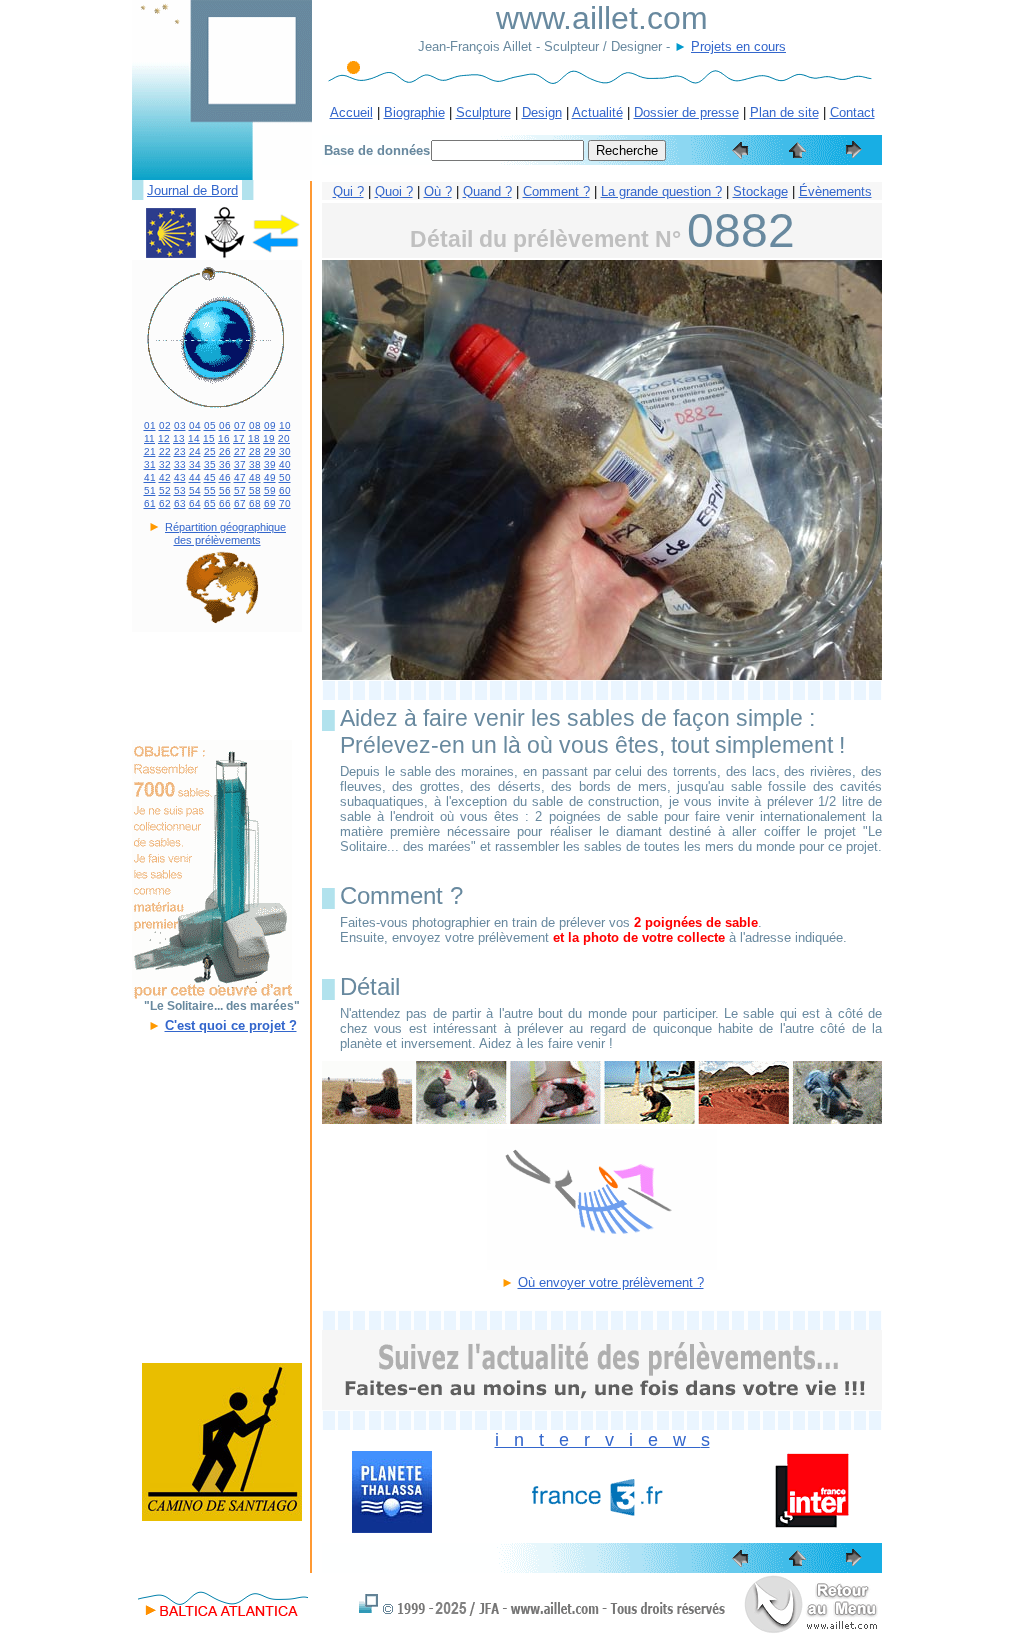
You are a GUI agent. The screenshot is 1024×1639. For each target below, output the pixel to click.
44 (195, 477)
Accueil (351, 112)
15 (209, 438)
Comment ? (556, 191)
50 (285, 477)
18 (254, 438)
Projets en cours (738, 46)
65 (210, 503)
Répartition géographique (225, 527)
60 (285, 490)
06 (225, 425)
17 (239, 438)
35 (210, 464)
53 (180, 490)
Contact (852, 112)
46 (225, 477)
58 (255, 490)
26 (225, 451)
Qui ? (348, 191)
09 (270, 425)
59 (270, 490)
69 (270, 503)
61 (150, 503)
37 (240, 464)
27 (240, 451)
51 (150, 490)
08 (255, 425)
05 (210, 425)
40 (285, 464)
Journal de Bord (192, 190)
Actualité (597, 112)
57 (240, 490)
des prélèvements (217, 540)
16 (224, 438)
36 (225, 464)
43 (180, 477)
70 (285, 503)
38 (255, 464)
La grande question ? (661, 191)
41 (150, 477)
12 (164, 438)
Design (542, 112)
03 (180, 425)
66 (225, 503)
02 (165, 425)
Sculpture (483, 112)
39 (270, 464)
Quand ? (487, 191)
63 (180, 503)
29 (270, 451)
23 (180, 451)
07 (240, 425)
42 (165, 477)
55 (210, 490)
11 (149, 438)
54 (195, 490)
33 (180, 464)
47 (240, 477)
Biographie (414, 112)
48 (255, 477)
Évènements (835, 191)
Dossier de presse (686, 112)
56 (225, 490)
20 (284, 438)
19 (269, 438)
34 (195, 464)
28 (255, 451)
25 (210, 451)
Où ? (438, 191)
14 (194, 438)
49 (270, 477)
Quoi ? (394, 191)
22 (165, 451)
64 (195, 503)
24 (195, 451)
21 (150, 451)
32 (165, 464)
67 (240, 503)
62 (165, 503)
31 (150, 464)
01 (150, 425)
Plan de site (784, 112)
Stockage (760, 191)
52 (165, 490)
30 (285, 451)
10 (285, 425)
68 (255, 503)
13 (179, 438)
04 (195, 425)
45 (210, 477)
